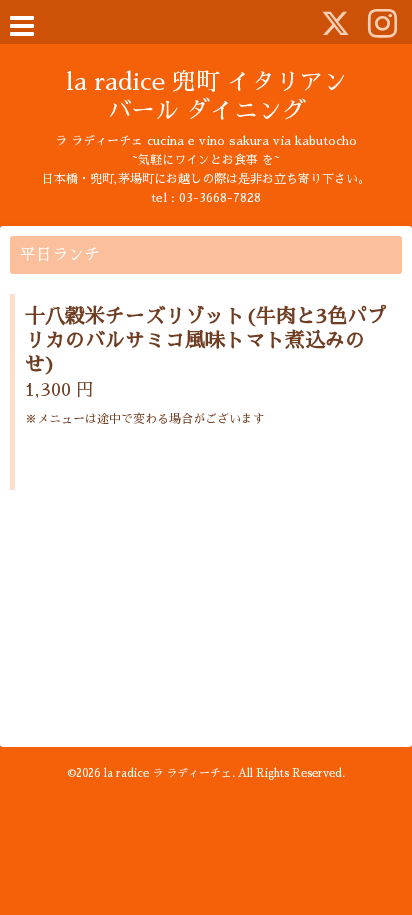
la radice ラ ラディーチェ (168, 773)
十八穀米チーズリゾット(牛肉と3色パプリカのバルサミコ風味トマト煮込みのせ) (206, 340)
